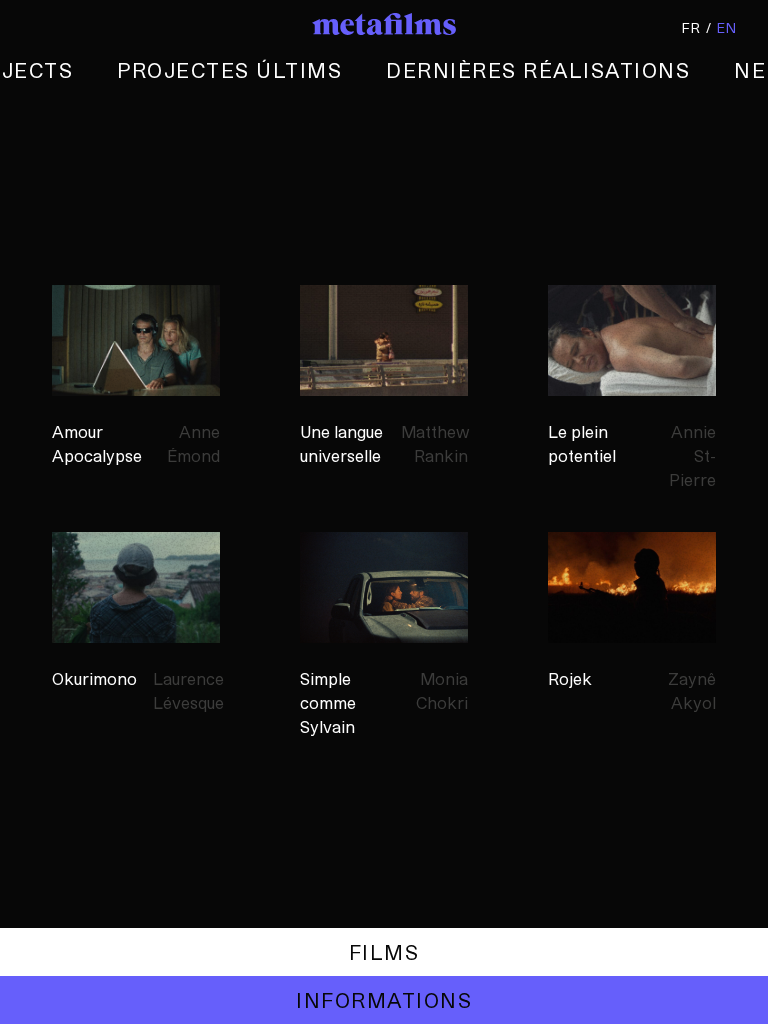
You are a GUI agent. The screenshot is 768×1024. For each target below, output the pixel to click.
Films (384, 952)
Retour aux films (384, 952)
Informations (384, 1000)
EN (727, 28)
